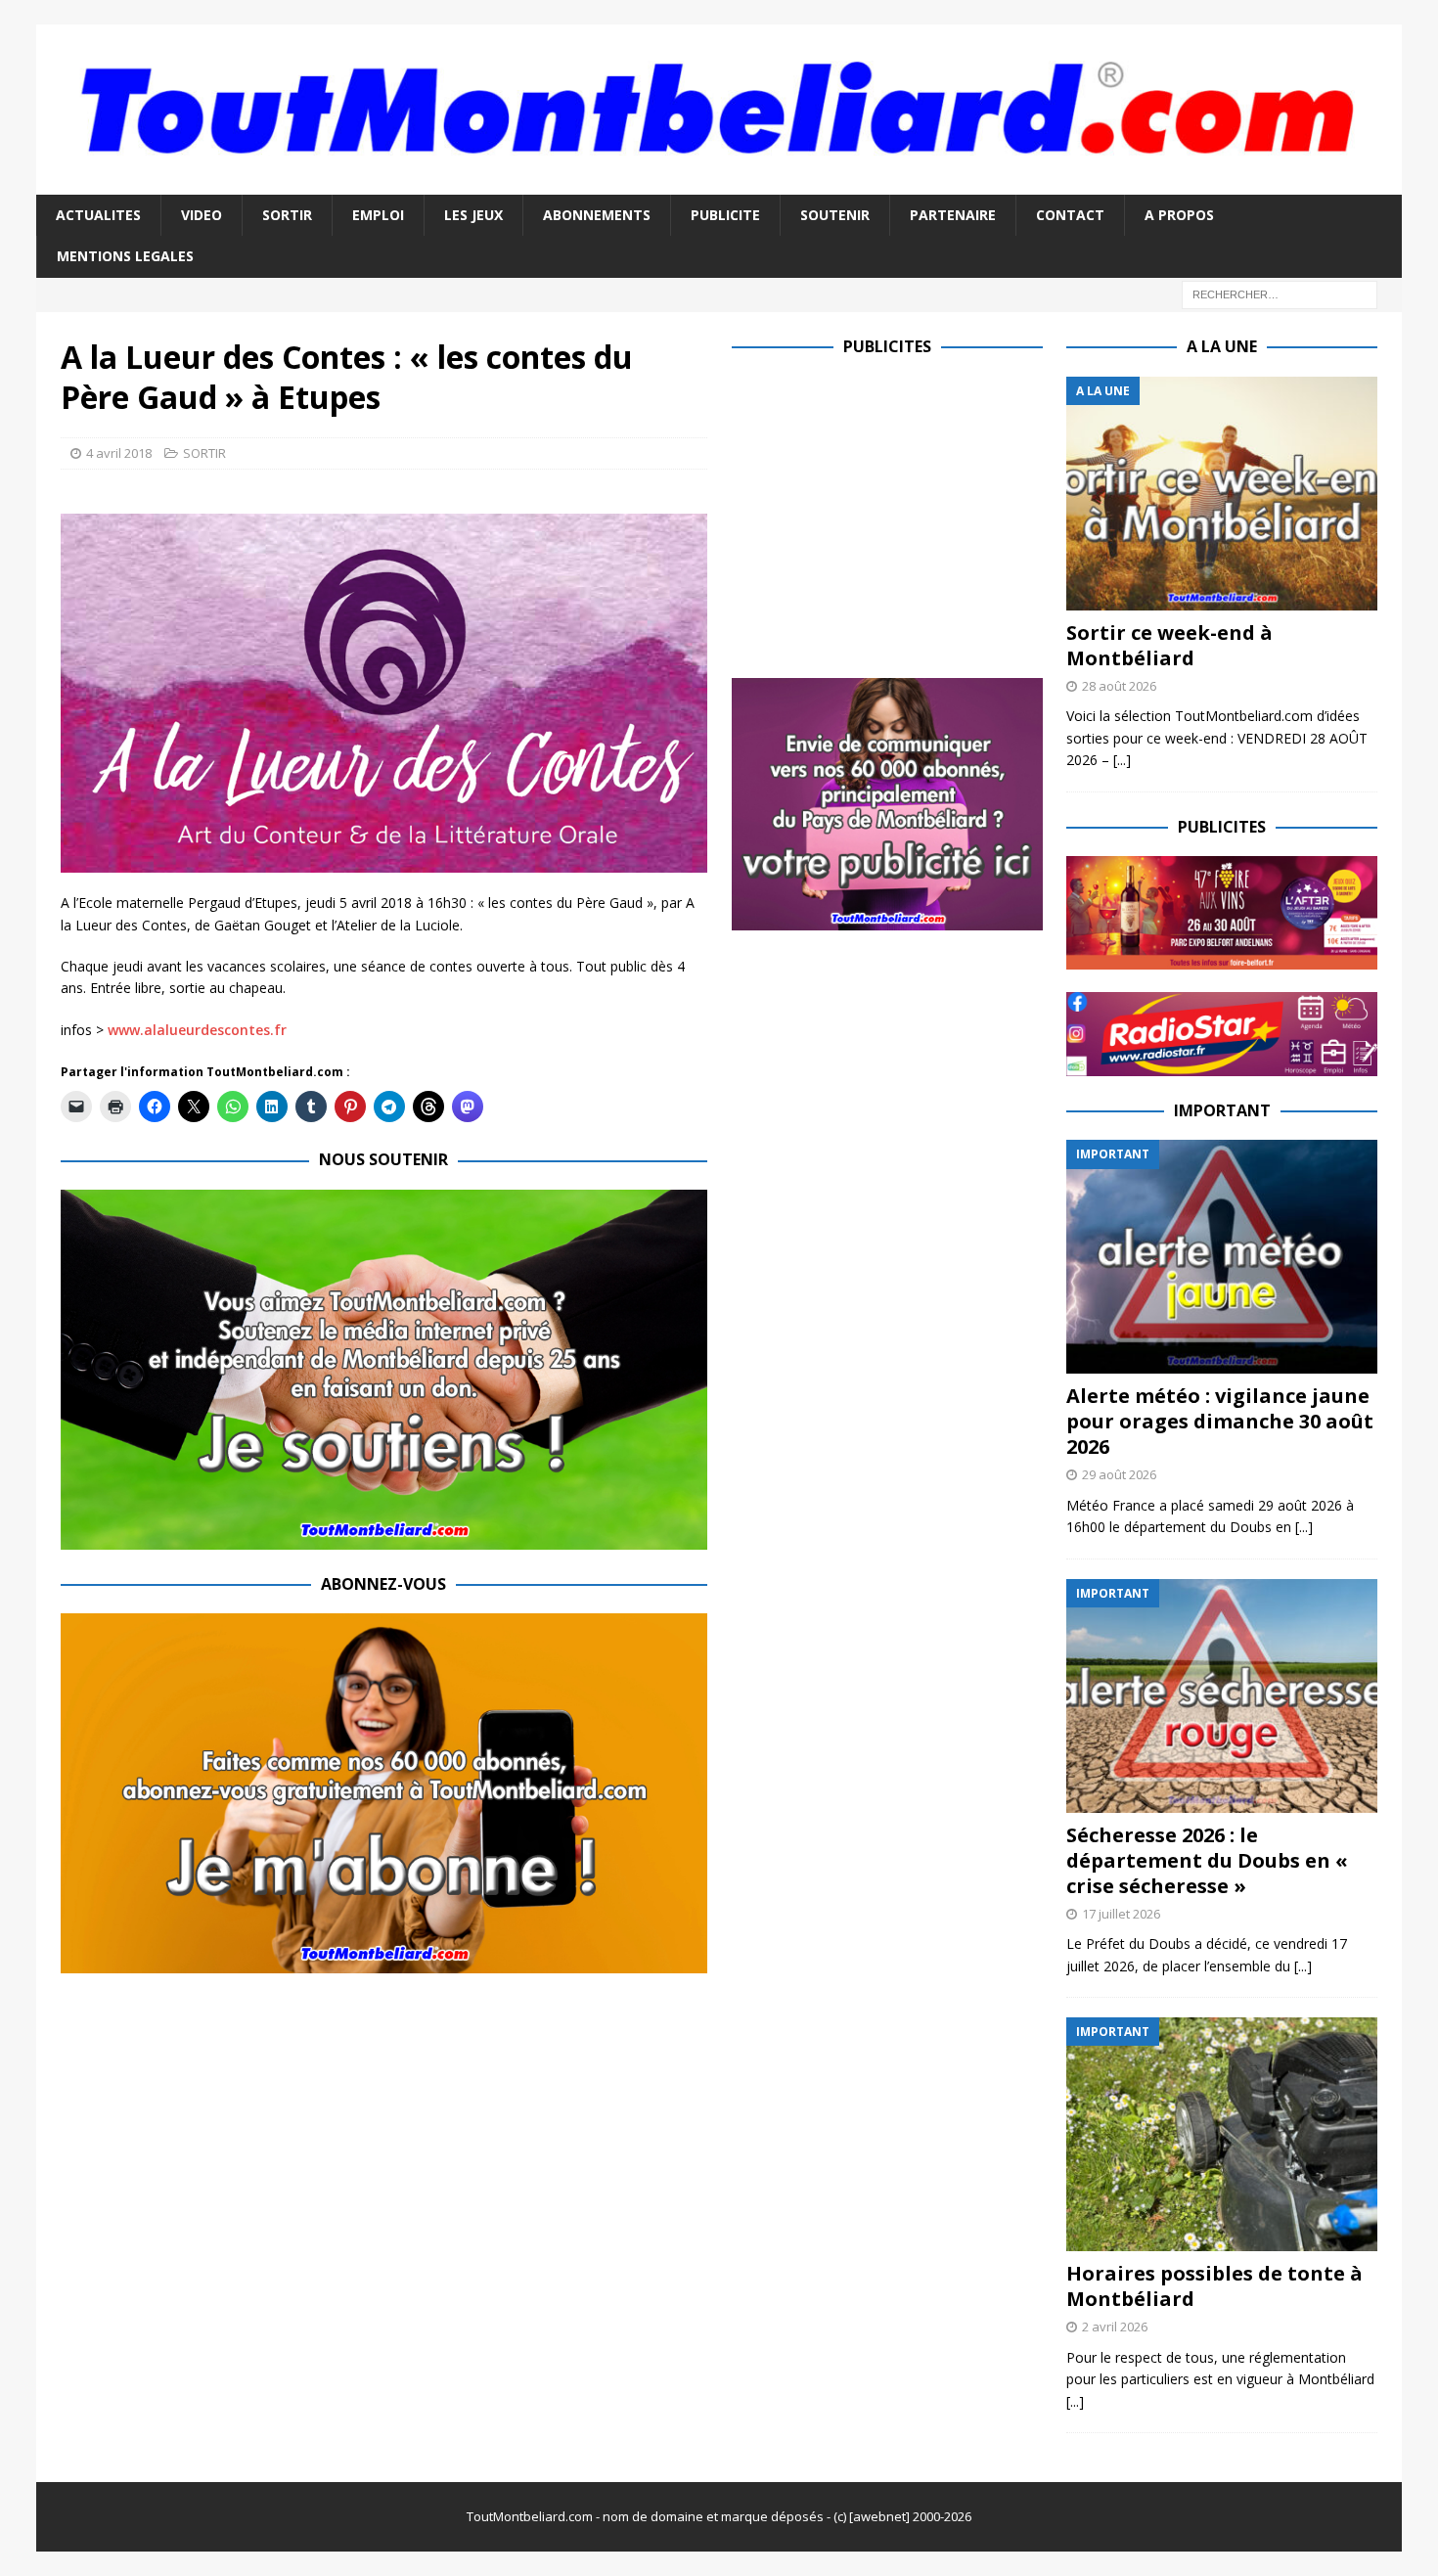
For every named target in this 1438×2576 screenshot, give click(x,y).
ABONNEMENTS (597, 215)
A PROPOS (1179, 215)
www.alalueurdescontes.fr (197, 1030)
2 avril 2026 (1115, 2327)
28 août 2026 (1119, 686)
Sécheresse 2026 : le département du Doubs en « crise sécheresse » (1207, 1860)
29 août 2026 (1119, 1474)
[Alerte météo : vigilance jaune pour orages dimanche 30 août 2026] (1222, 1257)
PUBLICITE (725, 215)
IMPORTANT (1222, 1110)
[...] (1122, 760)
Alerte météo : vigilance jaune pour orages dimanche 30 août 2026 (1220, 1421)
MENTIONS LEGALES (125, 256)
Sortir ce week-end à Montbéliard (1169, 645)
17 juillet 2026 (1121, 1914)
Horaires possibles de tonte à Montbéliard (1214, 2286)
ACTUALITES (98, 215)
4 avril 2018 (119, 453)
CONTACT (1070, 215)
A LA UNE (1222, 346)
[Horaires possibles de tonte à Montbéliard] (1222, 2134)
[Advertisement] (896, 514)
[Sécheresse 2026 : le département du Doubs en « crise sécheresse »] (1222, 1696)
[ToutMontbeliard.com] (719, 183)
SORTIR (287, 215)
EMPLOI (378, 215)
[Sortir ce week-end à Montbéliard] (1222, 494)
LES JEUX (473, 215)
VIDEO (202, 215)
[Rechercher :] (1280, 293)
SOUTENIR (835, 215)
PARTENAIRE (953, 215)
